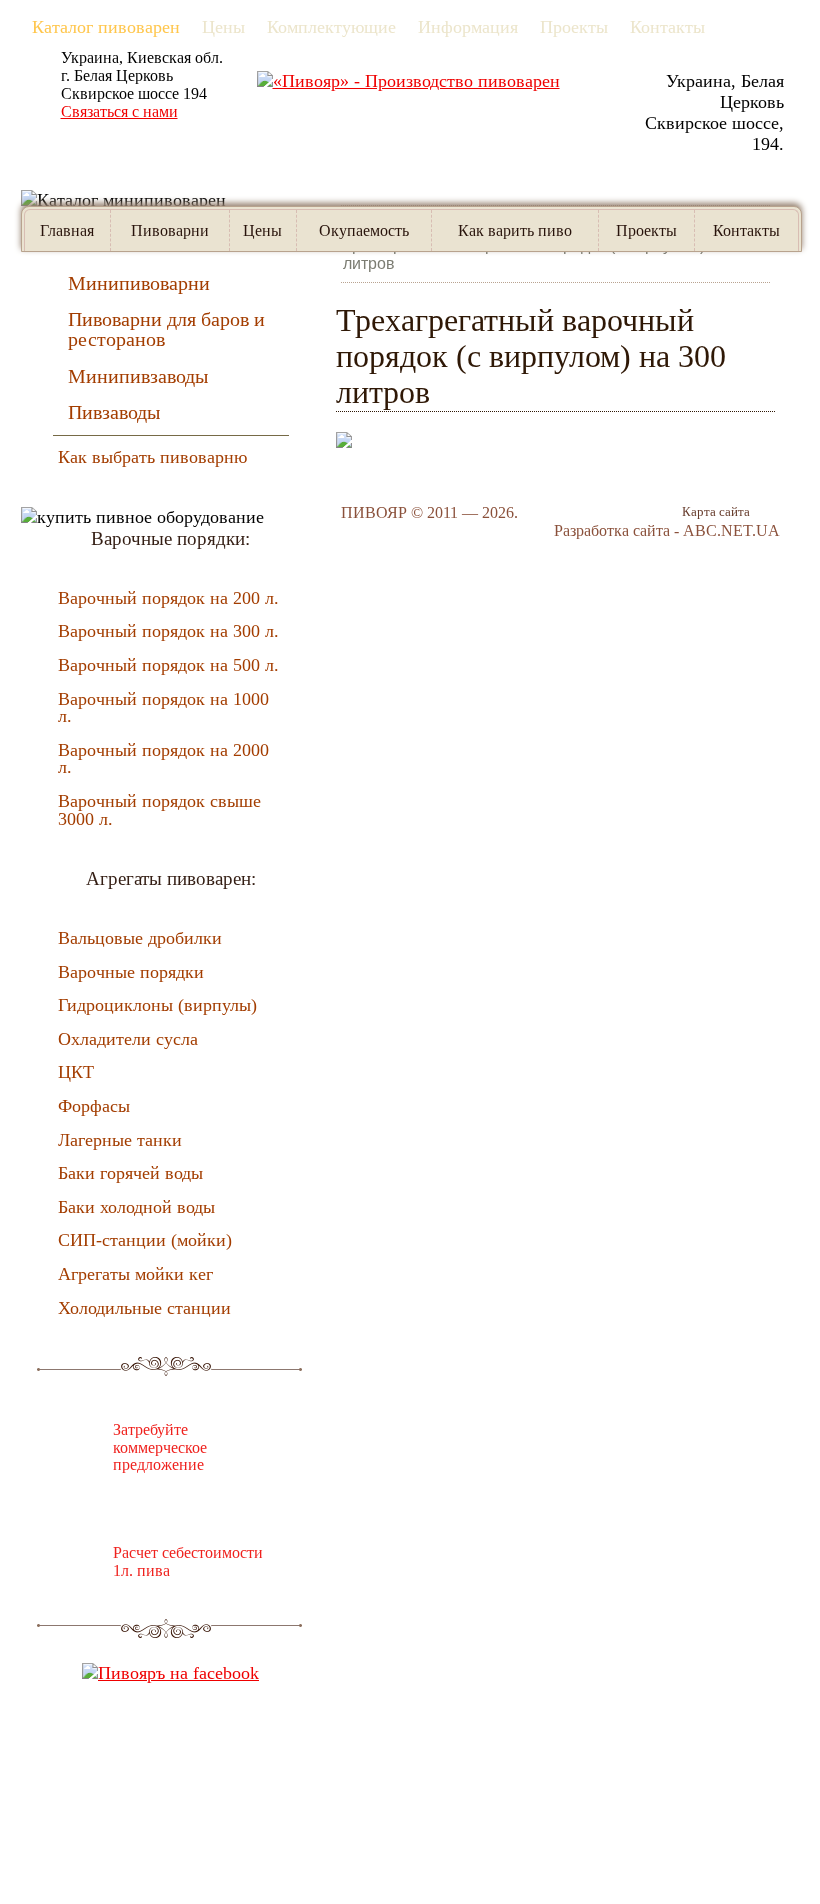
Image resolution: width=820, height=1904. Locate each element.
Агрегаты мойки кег (135, 1274)
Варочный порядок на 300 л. (168, 631)
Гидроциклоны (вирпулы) (157, 1005)
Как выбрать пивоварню (152, 457)
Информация (468, 27)
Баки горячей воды (130, 1173)
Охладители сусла (128, 1039)
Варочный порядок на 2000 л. (163, 759)
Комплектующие (331, 27)
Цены (262, 230)
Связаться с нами (119, 111)
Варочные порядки (131, 972)
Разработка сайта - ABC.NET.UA (667, 530)
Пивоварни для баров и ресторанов (166, 329)
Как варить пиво (515, 230)
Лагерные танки (120, 1140)
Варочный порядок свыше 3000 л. (159, 810)
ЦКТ (76, 1072)
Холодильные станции (144, 1308)
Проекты (574, 27)
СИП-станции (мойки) (145, 1240)
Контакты (667, 27)
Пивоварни (170, 230)
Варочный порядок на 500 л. (168, 665)
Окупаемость (364, 230)
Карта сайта (716, 511)
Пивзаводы (114, 412)
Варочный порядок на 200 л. (168, 598)
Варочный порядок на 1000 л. (163, 708)
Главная (67, 230)
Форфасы (94, 1106)
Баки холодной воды (136, 1207)
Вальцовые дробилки (140, 938)
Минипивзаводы (138, 376)
